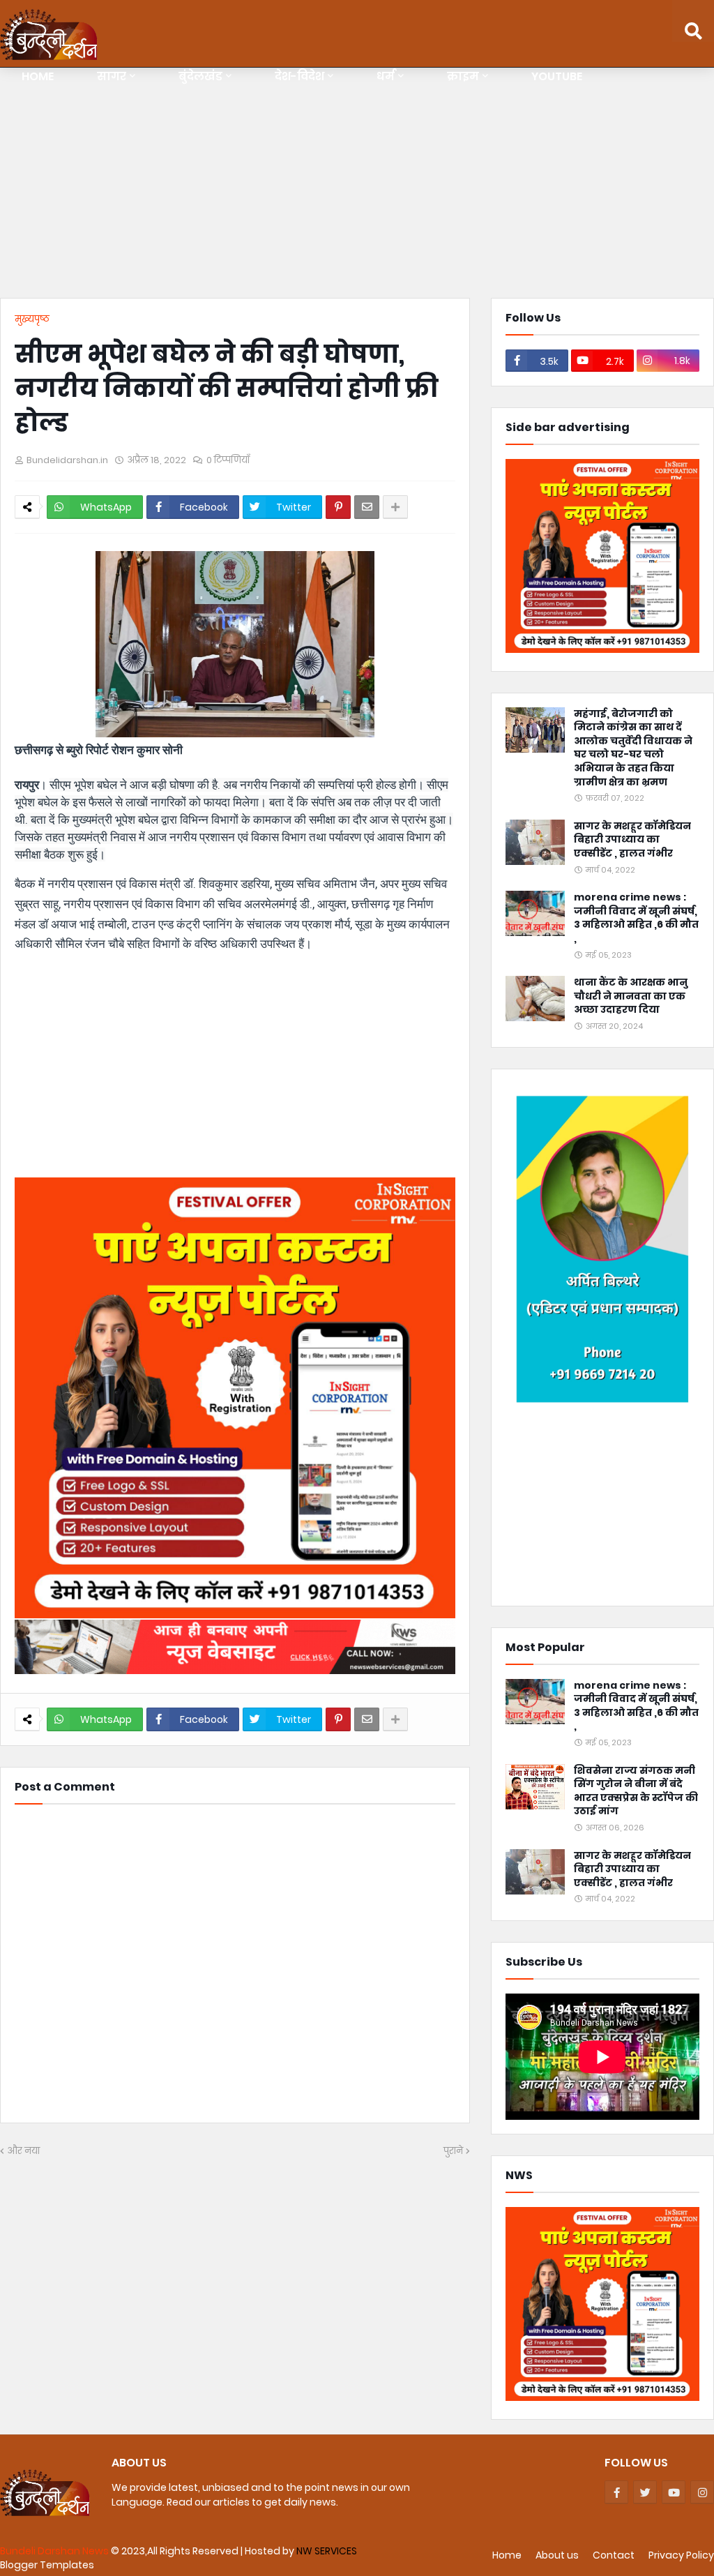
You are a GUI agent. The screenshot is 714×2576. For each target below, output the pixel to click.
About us (557, 2555)
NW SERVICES (327, 2551)
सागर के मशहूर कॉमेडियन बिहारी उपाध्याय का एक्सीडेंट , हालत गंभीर (632, 840)
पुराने (453, 2151)
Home (507, 2555)
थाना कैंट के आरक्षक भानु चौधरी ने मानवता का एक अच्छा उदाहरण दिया (631, 996)
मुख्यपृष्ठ (32, 319)
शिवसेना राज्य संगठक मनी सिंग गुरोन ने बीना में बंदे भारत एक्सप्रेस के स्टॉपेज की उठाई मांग (636, 1791)
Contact (614, 2555)
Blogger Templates (47, 2565)
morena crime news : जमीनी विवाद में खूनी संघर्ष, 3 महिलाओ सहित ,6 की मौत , (636, 918)
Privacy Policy (681, 2555)
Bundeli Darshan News (55, 2551)
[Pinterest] (338, 507)
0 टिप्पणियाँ (228, 460)
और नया (23, 2151)
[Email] (367, 507)
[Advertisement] (357, 186)
